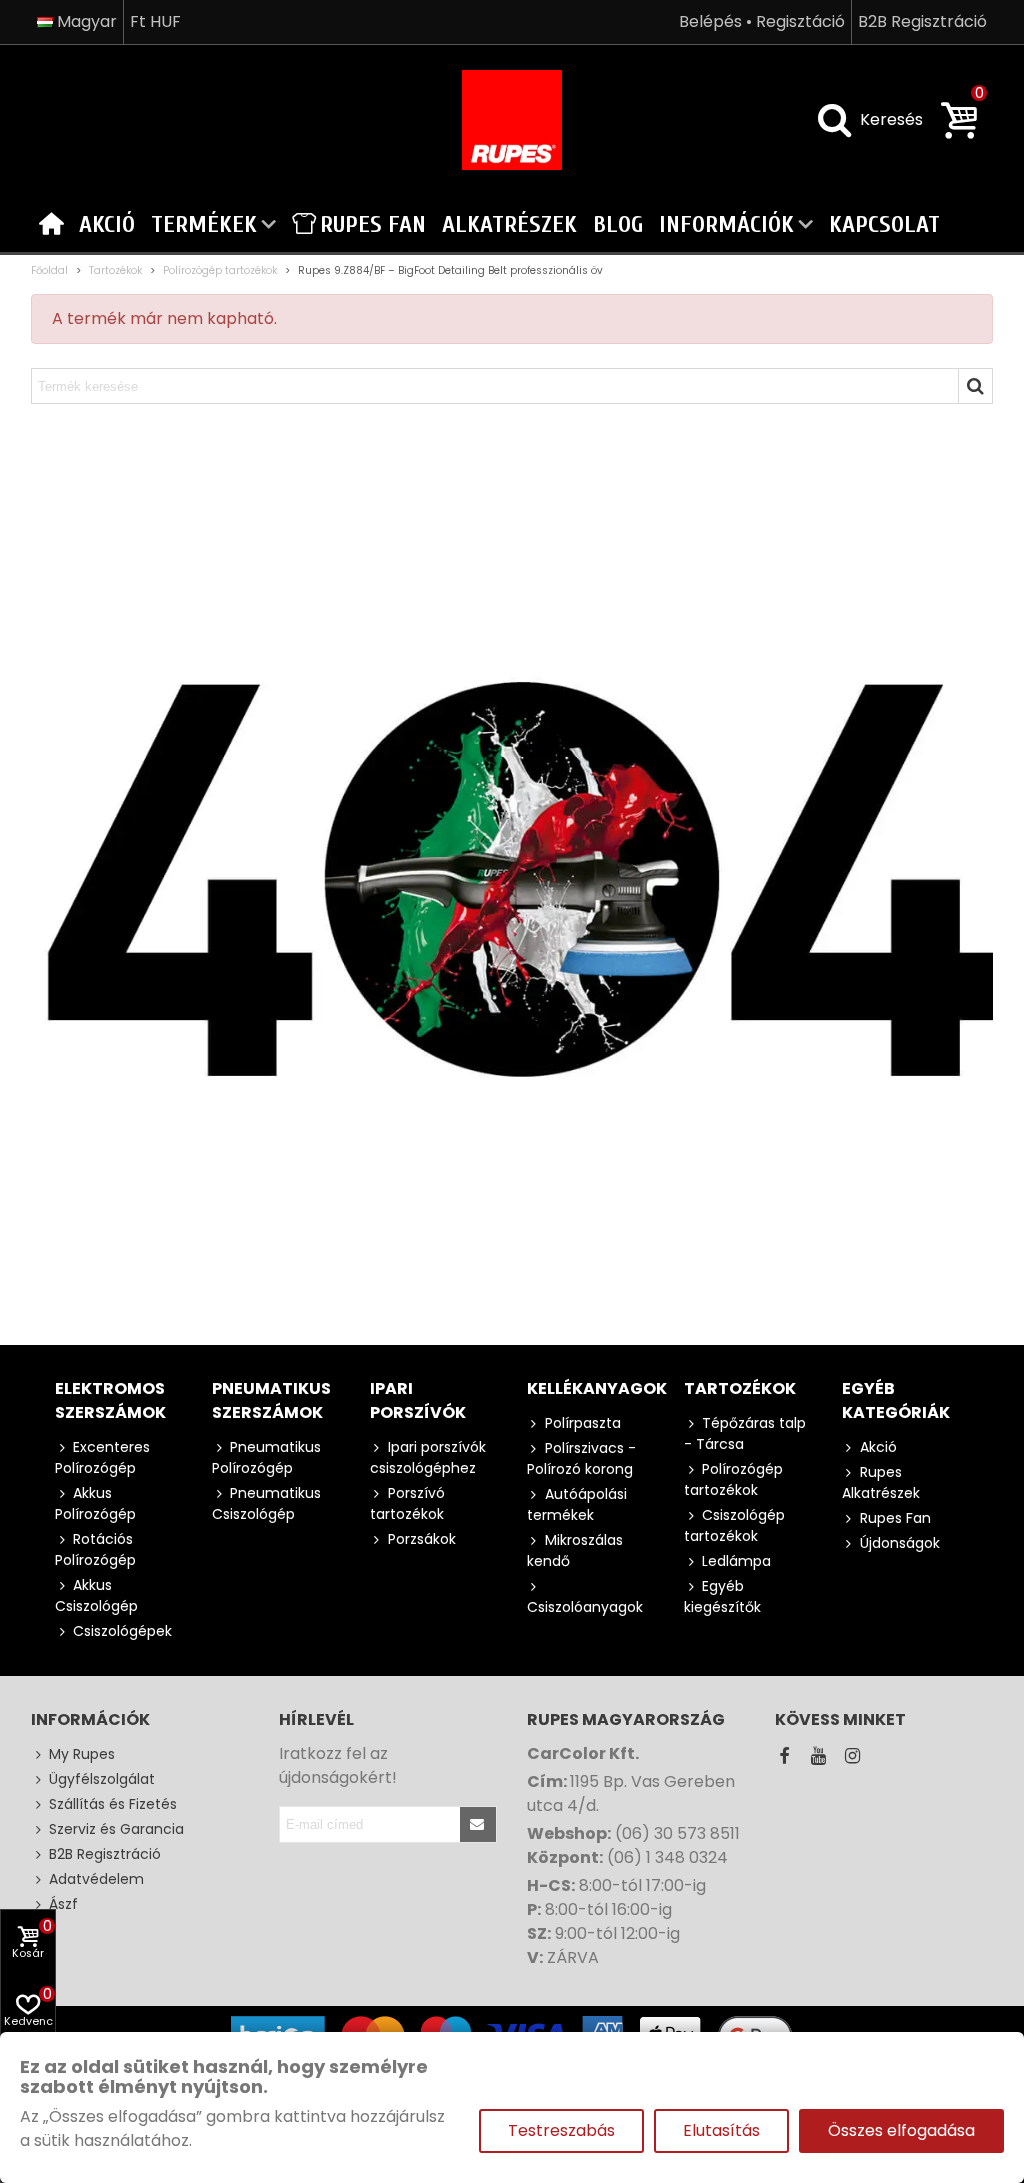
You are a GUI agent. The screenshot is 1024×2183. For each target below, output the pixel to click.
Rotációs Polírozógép (95, 1549)
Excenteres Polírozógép (102, 1457)
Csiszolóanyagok (585, 1607)
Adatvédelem (96, 1879)
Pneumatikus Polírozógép (266, 1457)
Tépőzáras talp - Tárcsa (745, 1433)
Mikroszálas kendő (575, 1550)
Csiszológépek (122, 1631)
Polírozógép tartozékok (733, 1479)
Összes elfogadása (901, 2130)
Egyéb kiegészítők (722, 1596)
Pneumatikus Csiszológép (266, 1503)
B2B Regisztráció (105, 1854)
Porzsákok (422, 1539)
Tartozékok (740, 1388)
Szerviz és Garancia (116, 1829)
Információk (726, 224)
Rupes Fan (373, 224)
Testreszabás (561, 2130)
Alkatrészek (509, 224)
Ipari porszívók (418, 1400)
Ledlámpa (736, 1561)
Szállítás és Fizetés (113, 1804)
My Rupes (82, 1754)
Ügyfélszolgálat (102, 1779)
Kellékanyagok (597, 1388)
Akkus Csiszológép (96, 1595)
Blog (618, 224)
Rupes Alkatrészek (881, 1482)
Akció (107, 224)
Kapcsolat (884, 224)
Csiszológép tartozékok (734, 1525)
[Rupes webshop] (512, 120)
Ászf (63, 1904)
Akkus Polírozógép (95, 1503)
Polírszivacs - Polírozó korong (581, 1458)
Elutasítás (721, 2130)
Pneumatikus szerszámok (271, 1400)
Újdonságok (900, 1543)
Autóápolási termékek (577, 1504)
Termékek (204, 224)
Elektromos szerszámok (110, 1400)
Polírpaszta (583, 1423)
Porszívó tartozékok (407, 1503)
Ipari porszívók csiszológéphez (428, 1457)
